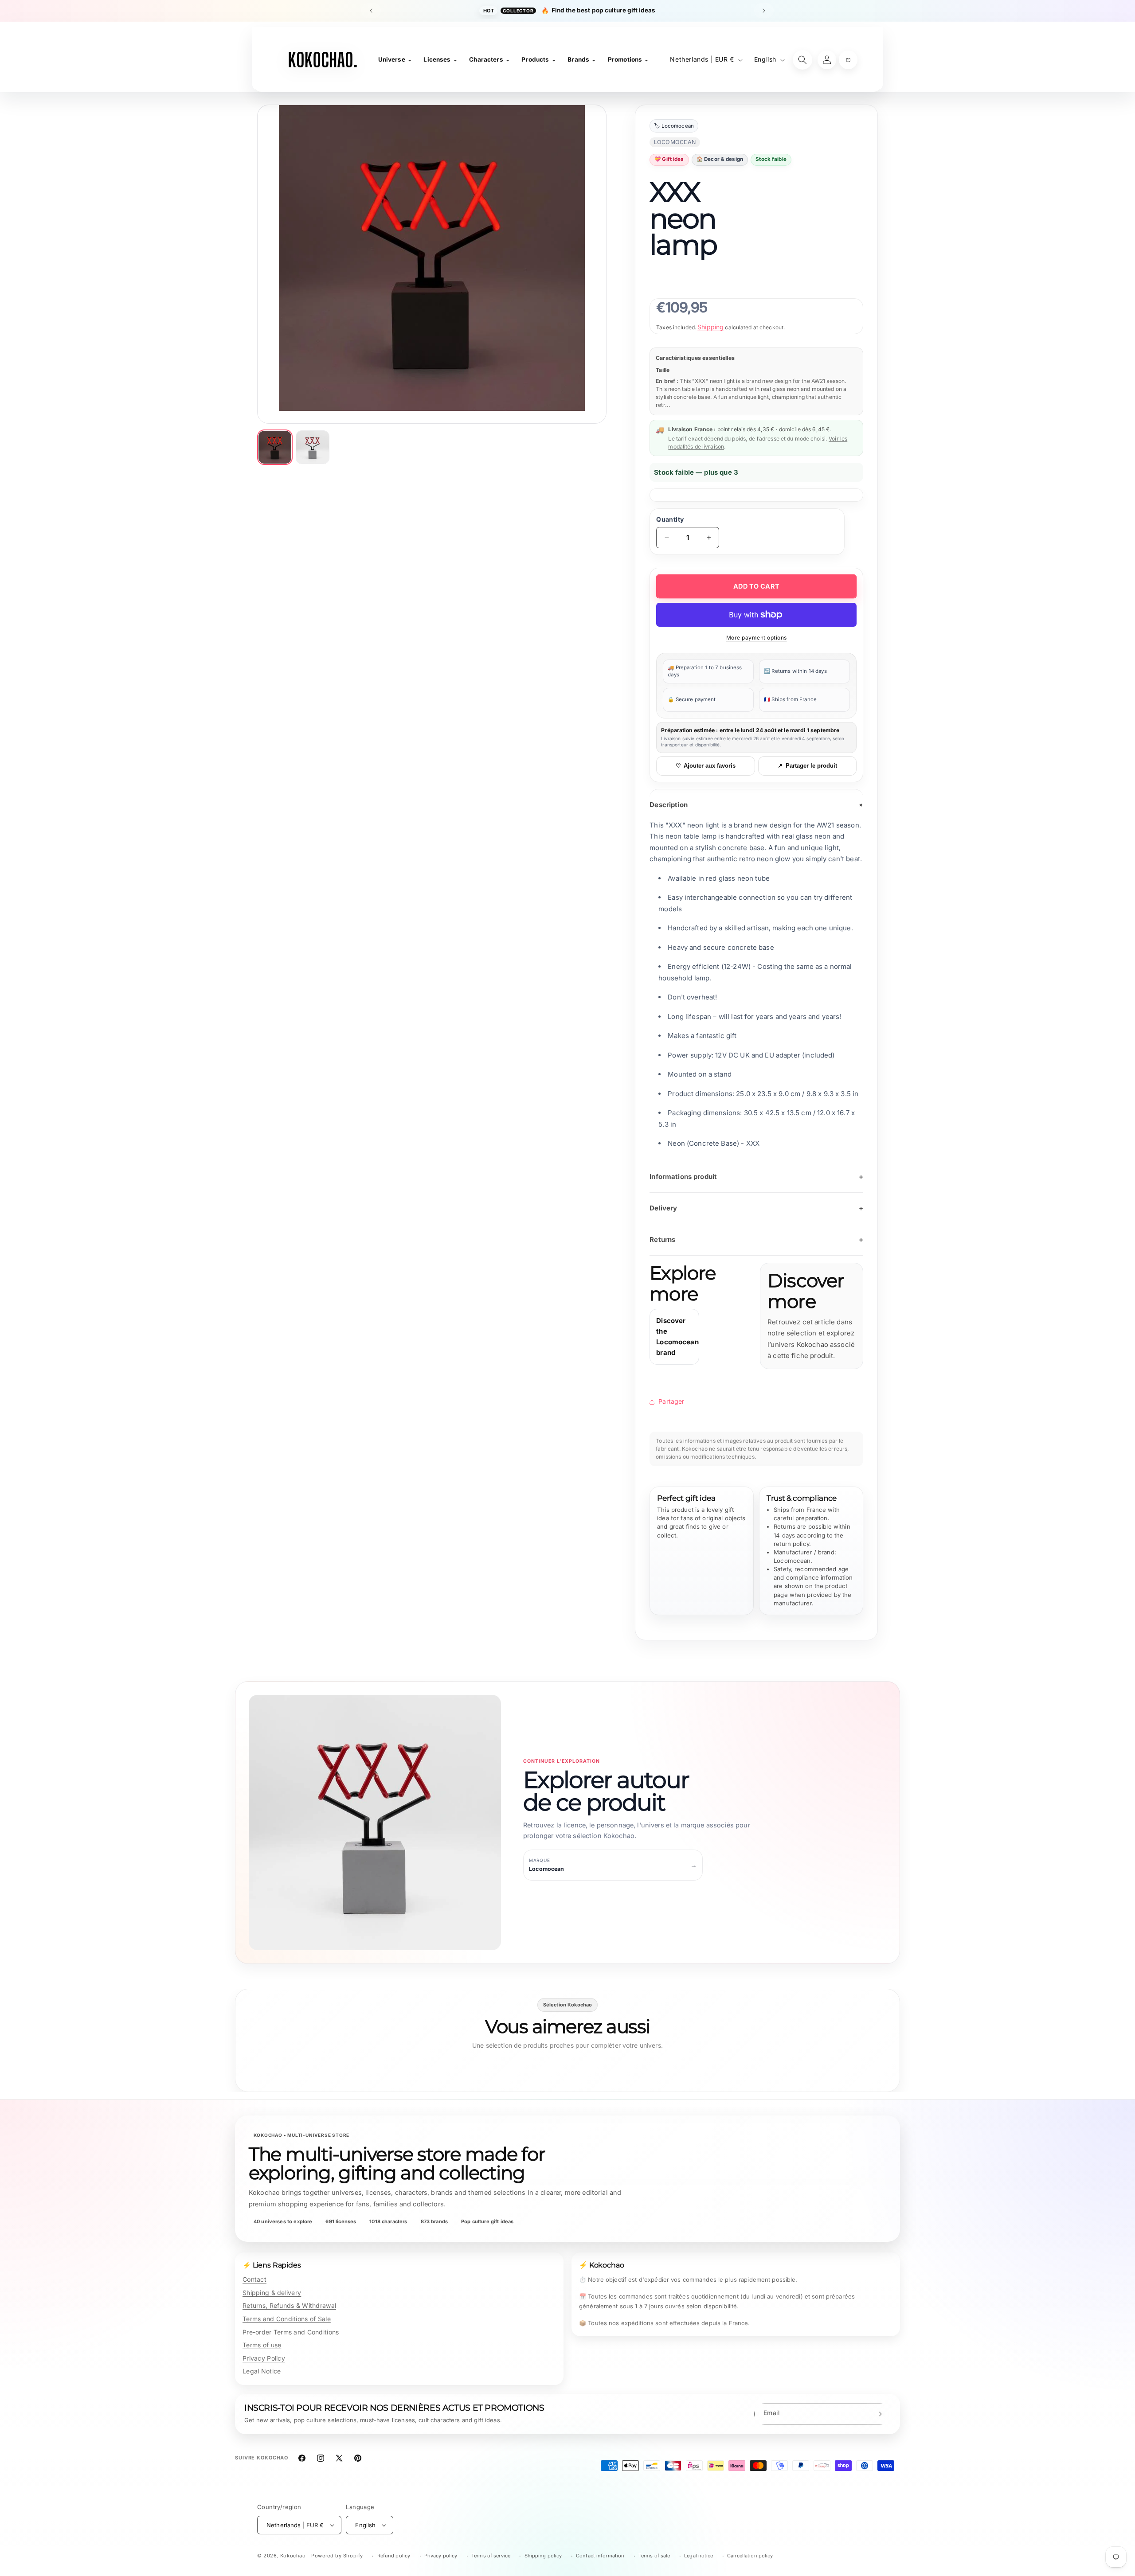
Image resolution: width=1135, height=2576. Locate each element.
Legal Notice (262, 2371)
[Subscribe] (878, 2414)
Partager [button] (671, 1401)
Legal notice (699, 2556)
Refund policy (394, 2556)
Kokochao (293, 2556)
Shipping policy (543, 2556)
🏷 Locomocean (674, 126)
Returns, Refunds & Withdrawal (289, 2305)
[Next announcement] (764, 11)
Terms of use (262, 2345)
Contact (254, 2279)
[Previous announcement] (371, 11)
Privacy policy (441, 2556)
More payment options (757, 638)
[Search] (802, 60)
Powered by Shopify (337, 2556)
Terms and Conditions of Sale (287, 2319)
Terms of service (491, 2556)
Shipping (710, 327)
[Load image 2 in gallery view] (313, 447)
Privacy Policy (264, 2358)
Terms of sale (654, 2556)
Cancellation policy (750, 2556)
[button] (848, 60)
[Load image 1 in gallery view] (275, 447)
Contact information (600, 2556)
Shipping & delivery (272, 2293)
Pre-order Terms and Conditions (291, 2332)
